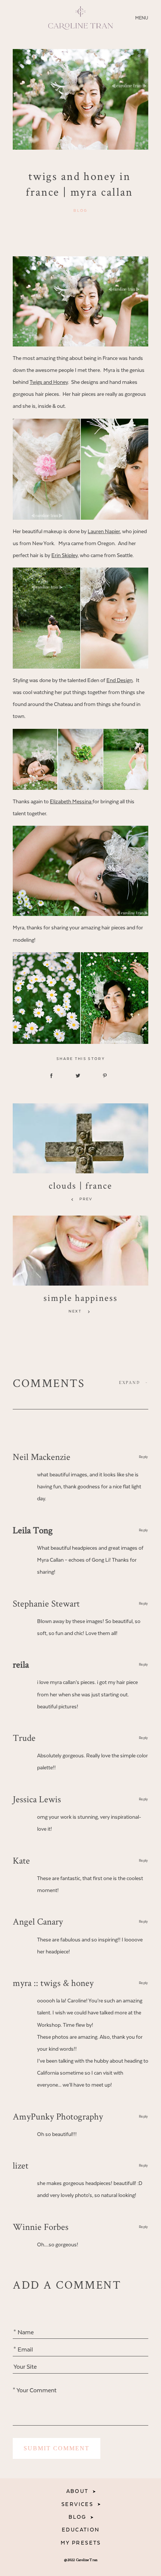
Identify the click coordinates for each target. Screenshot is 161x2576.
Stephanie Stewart (46, 1603)
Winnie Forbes (41, 2227)
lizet (21, 2165)
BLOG (78, 2517)
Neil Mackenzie (42, 1457)
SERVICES (77, 2505)
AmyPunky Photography (58, 2116)
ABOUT (78, 2491)
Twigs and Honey (49, 382)
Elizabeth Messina (71, 802)
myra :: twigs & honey (53, 1983)
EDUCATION (81, 2530)
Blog (80, 211)
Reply (144, 1457)
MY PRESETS (81, 2543)
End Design (119, 681)
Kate (21, 1860)
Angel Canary (38, 1921)
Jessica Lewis (37, 1799)
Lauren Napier (104, 532)
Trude (24, 1738)
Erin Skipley (64, 556)
